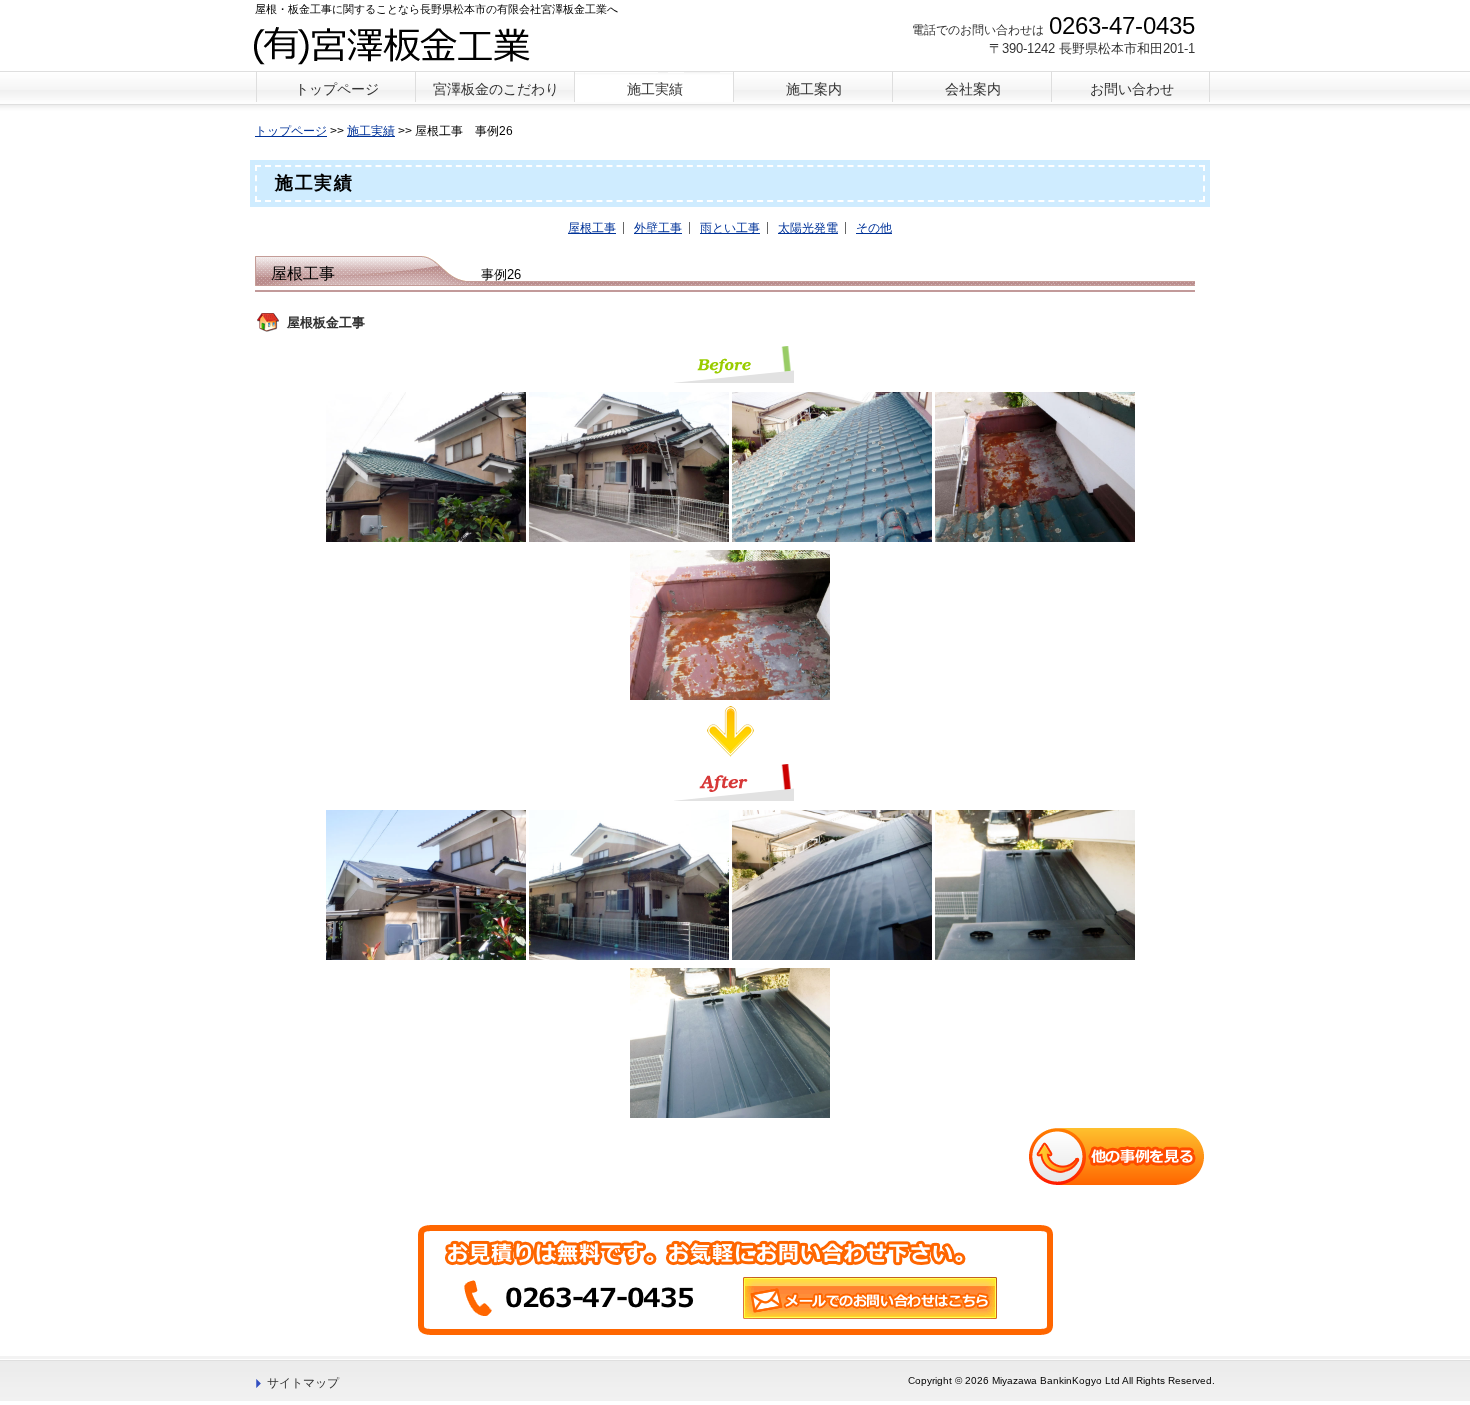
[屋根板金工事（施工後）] (431, 884)
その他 (874, 228)
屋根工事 (592, 228)
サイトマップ (303, 1383)
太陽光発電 (808, 228)
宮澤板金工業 (403, 44)
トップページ (291, 131)
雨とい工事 (730, 228)
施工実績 (371, 131)
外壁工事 (658, 228)
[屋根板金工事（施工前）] (431, 466)
